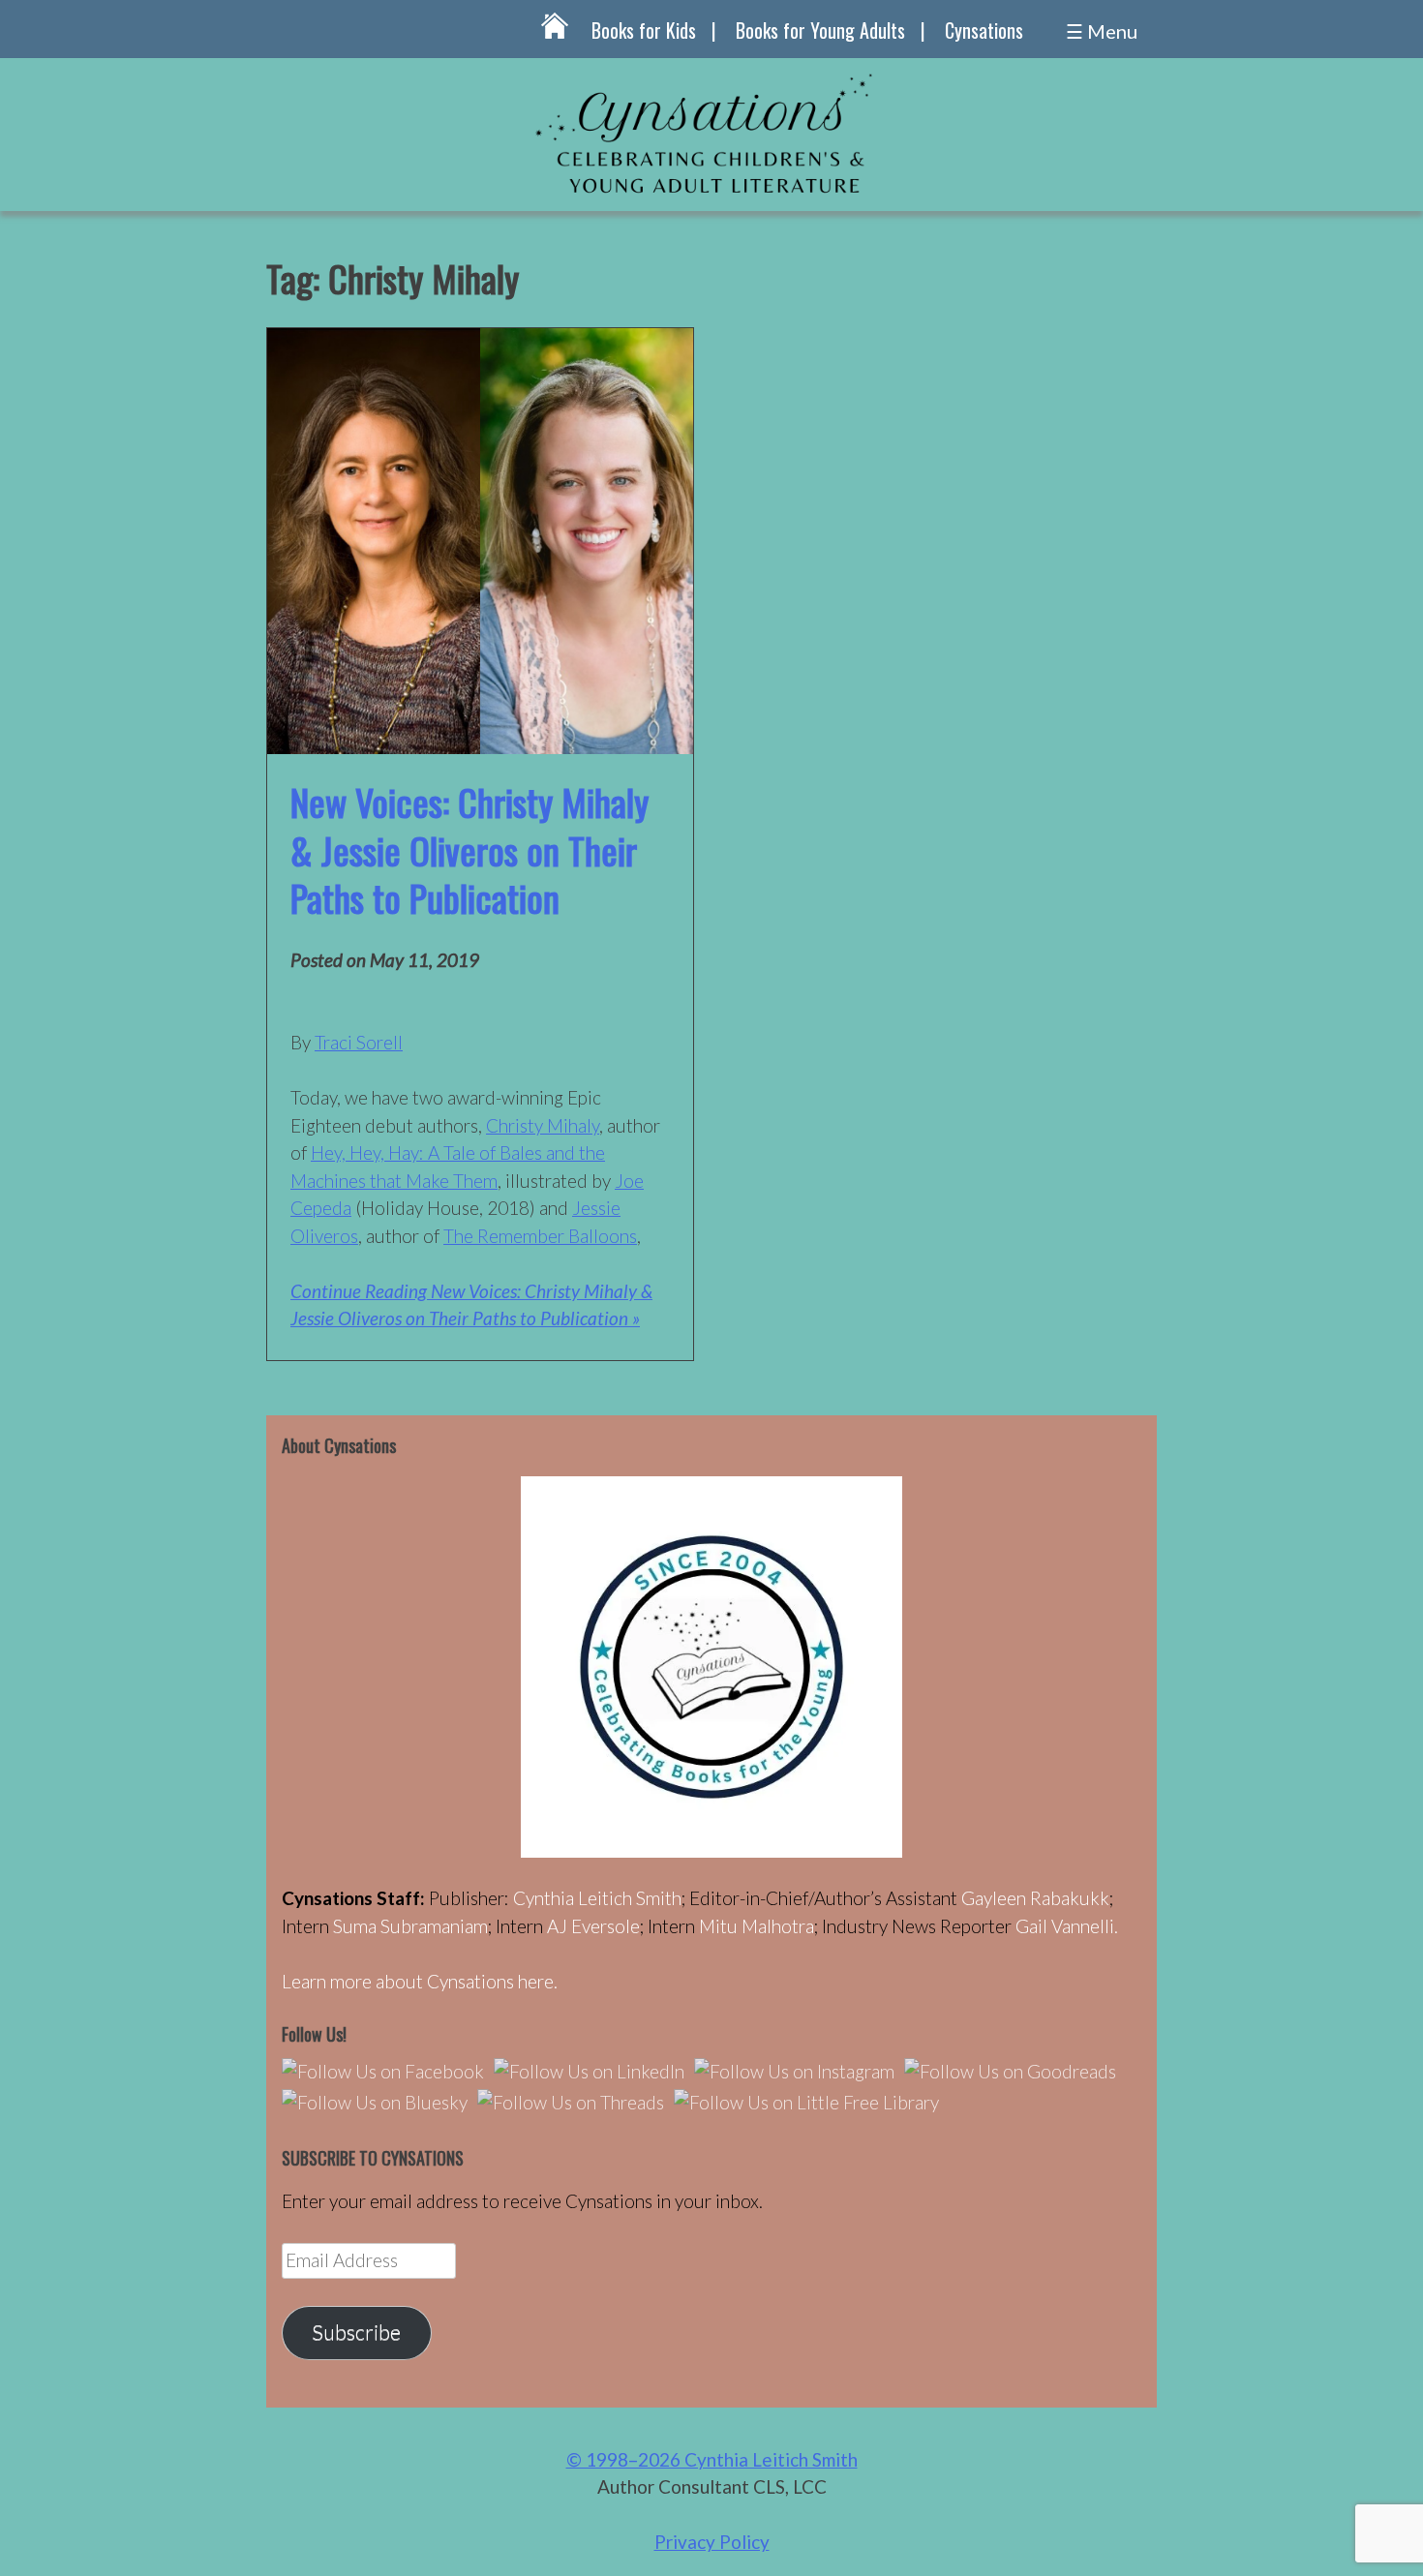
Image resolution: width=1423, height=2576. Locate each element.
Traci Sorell (359, 1042)
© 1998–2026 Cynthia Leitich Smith (712, 2459)
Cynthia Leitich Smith (597, 1898)
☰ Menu (1102, 31)
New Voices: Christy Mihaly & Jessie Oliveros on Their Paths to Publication (469, 849)
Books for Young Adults (820, 30)
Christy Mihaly (543, 1125)
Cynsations (984, 30)
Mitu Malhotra (757, 1926)
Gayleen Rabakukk (1035, 1898)
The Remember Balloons (540, 1236)
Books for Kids (644, 30)
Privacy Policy (712, 2542)
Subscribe (356, 2332)
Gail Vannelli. (1067, 1926)
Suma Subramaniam (410, 1926)
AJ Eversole (593, 1926)
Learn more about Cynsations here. (420, 1981)
